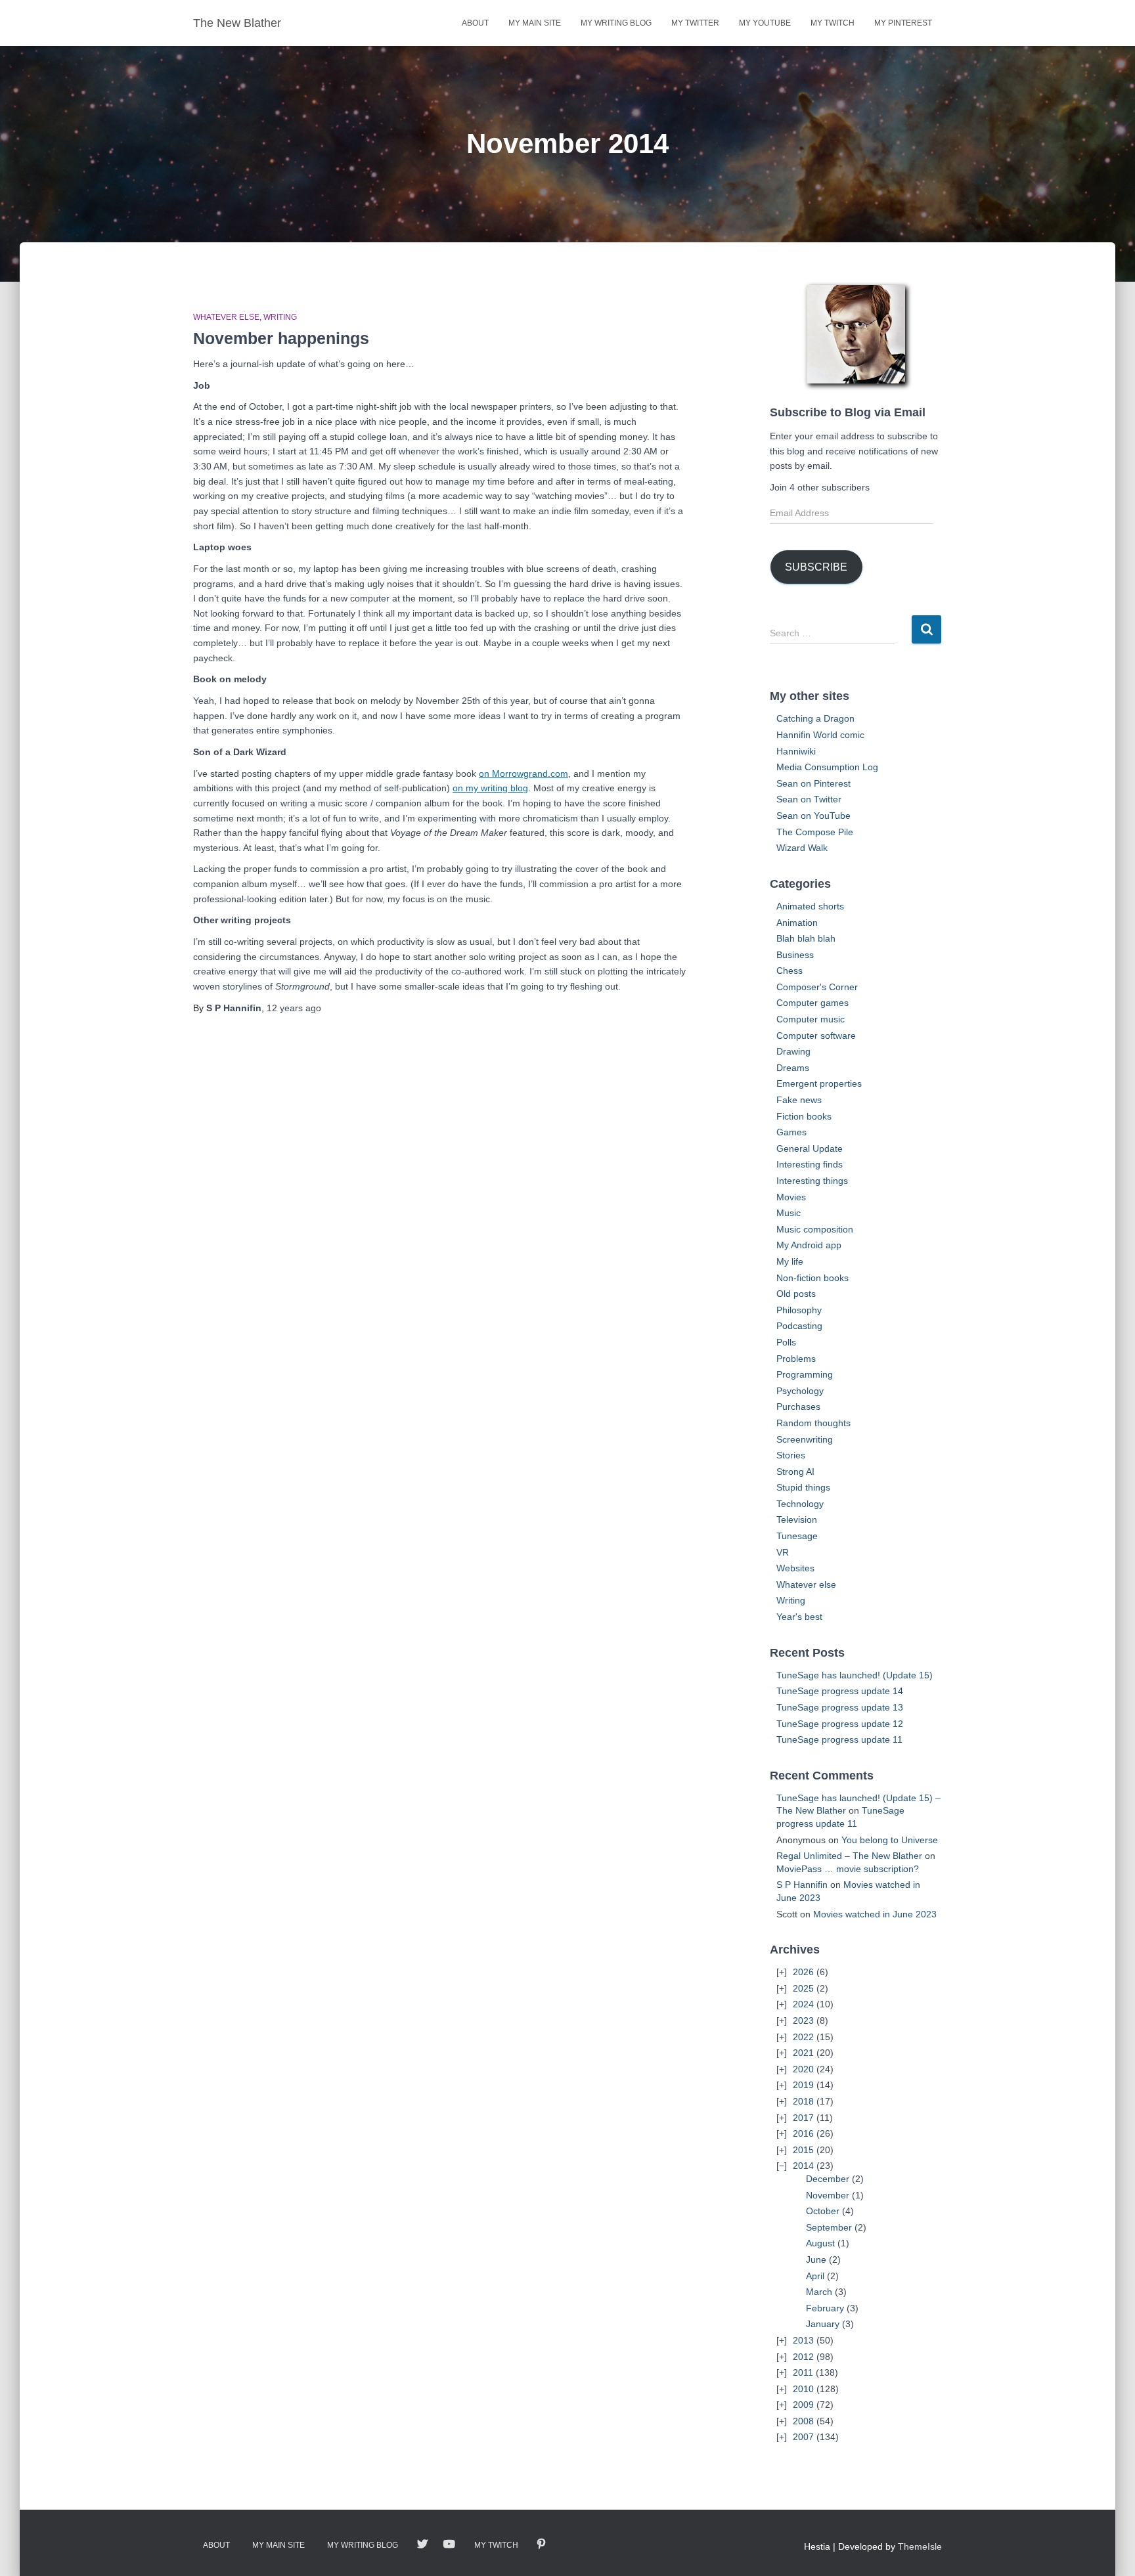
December (828, 2179)
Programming (805, 1374)
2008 (803, 2421)
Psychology (800, 1391)
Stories (791, 1455)
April (815, 2276)
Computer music (811, 1019)
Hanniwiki (796, 751)
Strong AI (795, 1472)
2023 (803, 2020)
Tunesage (797, 1536)
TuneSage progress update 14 (840, 1691)
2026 (803, 1972)
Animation (797, 923)
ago (294, 1008)
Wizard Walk (802, 848)
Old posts (796, 1294)
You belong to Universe (890, 1840)
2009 (803, 2405)
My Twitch (833, 23)
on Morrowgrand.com (523, 774)
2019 (803, 2085)
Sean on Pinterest (813, 783)
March (819, 2292)
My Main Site (535, 23)
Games (791, 1132)
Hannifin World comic (820, 735)
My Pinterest (903, 23)
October (823, 2211)
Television (797, 1519)
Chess (790, 971)
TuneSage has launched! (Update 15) (855, 1675)
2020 (803, 2069)
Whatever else (226, 317)
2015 (803, 2150)
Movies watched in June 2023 (875, 1914)
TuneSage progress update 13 (840, 1707)
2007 (803, 2437)
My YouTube (765, 23)
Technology (800, 1504)
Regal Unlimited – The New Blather (849, 1856)
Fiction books (804, 1116)
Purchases (798, 1407)
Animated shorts (810, 906)
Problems (796, 1359)
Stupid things (803, 1487)
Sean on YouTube (813, 816)
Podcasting (799, 1326)
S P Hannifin (802, 1885)
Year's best (799, 1617)
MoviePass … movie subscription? (848, 1869)
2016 (803, 2133)
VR (783, 1552)
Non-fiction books (812, 1278)
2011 (803, 2372)
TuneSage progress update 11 (839, 1739)
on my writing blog (490, 788)
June (816, 2259)
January (823, 2324)
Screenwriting (805, 1439)
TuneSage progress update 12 (840, 1724)
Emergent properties (819, 1083)
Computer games (812, 1003)
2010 (803, 2389)
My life (790, 1261)
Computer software (816, 1036)
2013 (803, 2340)
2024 (803, 2004)
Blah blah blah (806, 938)
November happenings (281, 338)
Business (795, 955)
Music (789, 1213)
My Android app (809, 1245)
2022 (803, 2037)
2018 (803, 2101)
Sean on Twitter (809, 799)
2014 (803, 2166)
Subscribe (816, 567)
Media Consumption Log (827, 767)
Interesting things (812, 1181)
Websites (795, 1568)
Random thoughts (813, 1423)
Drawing (793, 1051)
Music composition (815, 1229)
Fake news (799, 1100)
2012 (803, 2357)
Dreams (793, 1068)
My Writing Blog (616, 23)
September (829, 2227)
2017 (803, 2118)
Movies (791, 1197)
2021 (803, 2053)
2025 (803, 1988)
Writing (280, 317)
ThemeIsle (920, 2546)
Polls (786, 1342)
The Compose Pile (815, 832)
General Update (810, 1148)
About (475, 23)
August (820, 2243)
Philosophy (799, 1310)
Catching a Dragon (815, 718)
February (825, 2308)
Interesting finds (810, 1164)
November (828, 2195)
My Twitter (695, 23)
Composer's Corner (817, 987)
